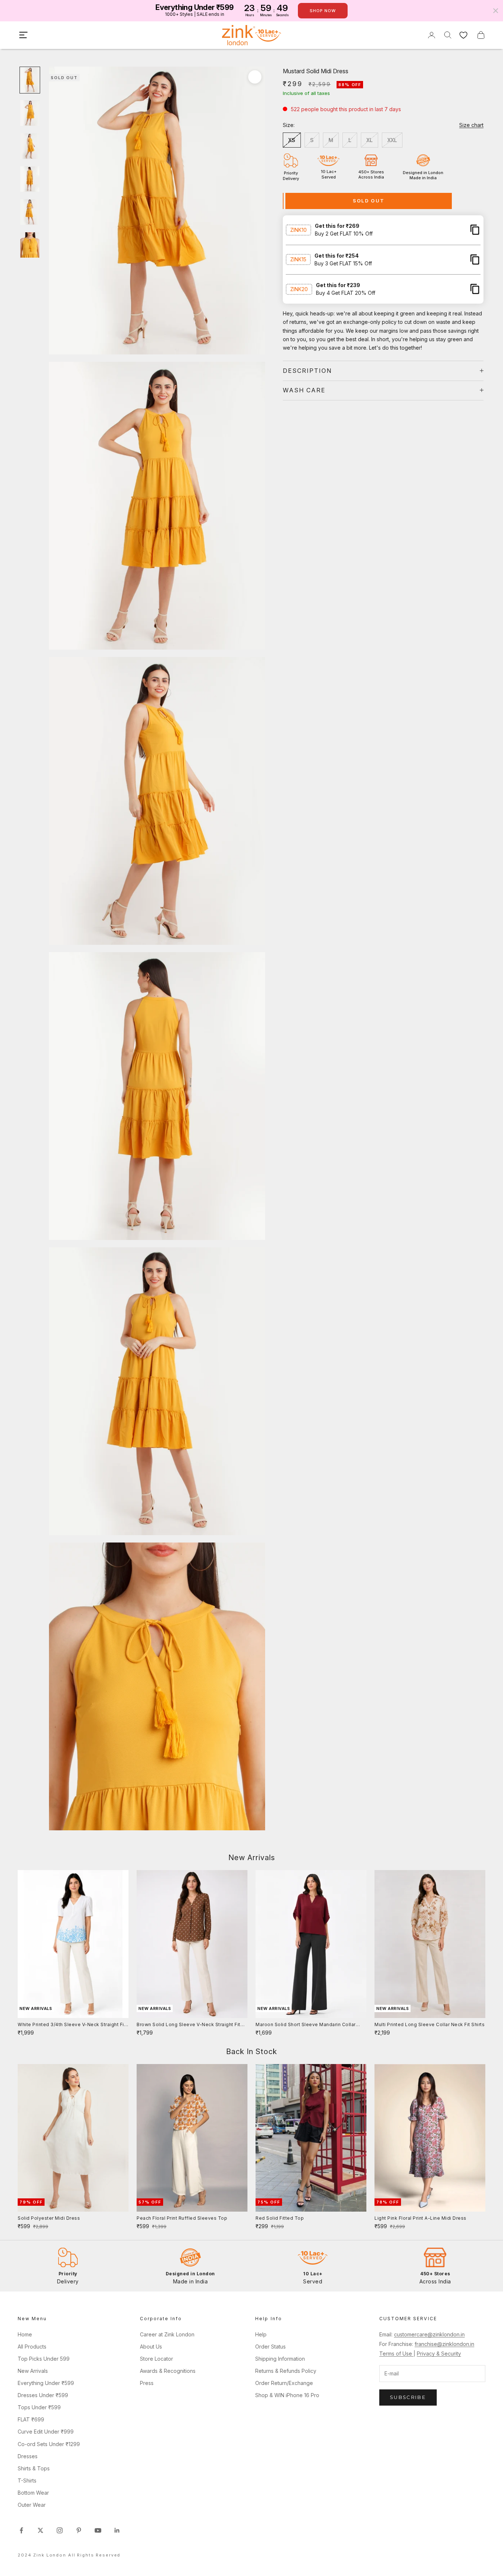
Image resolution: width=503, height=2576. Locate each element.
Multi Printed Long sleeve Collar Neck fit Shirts (430, 2024)
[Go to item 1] (30, 80)
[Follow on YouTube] (98, 2530)
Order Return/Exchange (284, 2383)
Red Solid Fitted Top (280, 2218)
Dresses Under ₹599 (43, 2395)
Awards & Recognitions (168, 2371)
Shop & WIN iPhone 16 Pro (287, 2395)
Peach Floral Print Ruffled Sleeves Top (182, 2218)
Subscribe (408, 2397)
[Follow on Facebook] (21, 2530)
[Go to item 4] (30, 179)
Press (147, 2383)
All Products (32, 2347)
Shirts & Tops (34, 2468)
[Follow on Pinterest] (79, 2530)
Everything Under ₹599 (46, 2383)
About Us (151, 2347)
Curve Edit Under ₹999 (46, 2432)
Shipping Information (280, 2359)
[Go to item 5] (30, 212)
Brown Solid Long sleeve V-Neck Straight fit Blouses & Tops (189, 2025)
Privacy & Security (439, 2354)
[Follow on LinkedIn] (117, 2530)
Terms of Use (396, 2354)
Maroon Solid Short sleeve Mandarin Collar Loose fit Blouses (306, 2025)
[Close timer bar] (496, 11)
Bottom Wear (33, 2493)
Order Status (270, 2347)
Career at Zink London (167, 2334)
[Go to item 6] (30, 245)
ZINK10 (298, 229)
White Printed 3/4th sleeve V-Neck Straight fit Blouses (72, 2025)
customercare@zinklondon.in (429, 2334)
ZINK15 (298, 259)
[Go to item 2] (30, 113)
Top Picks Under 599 (44, 2359)
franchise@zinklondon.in (444, 2344)
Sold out (369, 201)
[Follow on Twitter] (41, 2530)
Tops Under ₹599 (39, 2407)
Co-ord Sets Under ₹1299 (49, 2444)
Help (261, 2334)
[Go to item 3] (30, 146)
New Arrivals (33, 2371)
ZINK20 (299, 289)
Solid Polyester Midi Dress (49, 2218)
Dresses (28, 2456)
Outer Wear (32, 2505)
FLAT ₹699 (31, 2419)
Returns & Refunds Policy (286, 2371)
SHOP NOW (323, 11)
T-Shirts (27, 2480)
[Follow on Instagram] (60, 2530)
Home (25, 2334)
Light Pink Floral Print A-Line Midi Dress (421, 2218)
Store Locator (156, 2359)
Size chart (471, 125)
